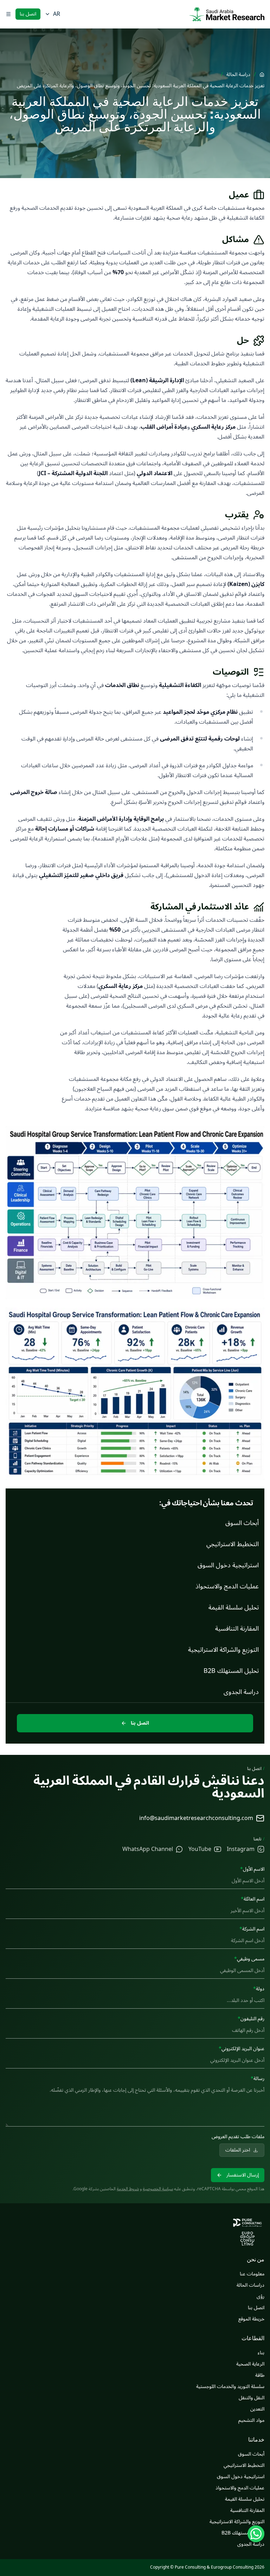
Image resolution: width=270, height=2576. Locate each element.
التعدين (257, 2409)
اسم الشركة (252, 1929)
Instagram (241, 1849)
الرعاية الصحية (250, 2364)
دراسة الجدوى (251, 2544)
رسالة (258, 2079)
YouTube (200, 1849)
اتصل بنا (28, 14)
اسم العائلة (253, 1899)
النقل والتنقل (252, 2398)
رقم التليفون (251, 2019)
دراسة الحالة (238, 75)
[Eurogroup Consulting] (227, 14)
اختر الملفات (238, 2150)
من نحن (256, 2259)
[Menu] (8, 14)
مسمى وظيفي (249, 1959)
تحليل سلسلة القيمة (245, 2499)
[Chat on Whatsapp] (256, 2534)
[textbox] (135, 2105)
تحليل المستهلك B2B (243, 2533)
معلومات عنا (252, 2274)
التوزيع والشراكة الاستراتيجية (237, 2522)
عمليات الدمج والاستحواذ (240, 2488)
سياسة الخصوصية (158, 2189)
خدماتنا (256, 2439)
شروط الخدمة (128, 2189)
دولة (259, 1989)
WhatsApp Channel (148, 1849)
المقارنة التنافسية (247, 2510)
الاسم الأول (252, 1869)
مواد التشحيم (251, 2420)
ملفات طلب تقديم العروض (238, 2137)
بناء (261, 2353)
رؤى (261, 2296)
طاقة (260, 2375)
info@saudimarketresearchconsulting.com (196, 1818)
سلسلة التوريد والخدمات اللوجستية (230, 2386)
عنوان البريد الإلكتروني (242, 2049)
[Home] (262, 75)
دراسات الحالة (250, 2285)
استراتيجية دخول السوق (241, 2477)
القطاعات (253, 2338)
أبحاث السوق (251, 2454)
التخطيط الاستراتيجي (244, 2465)
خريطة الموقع (251, 2319)
